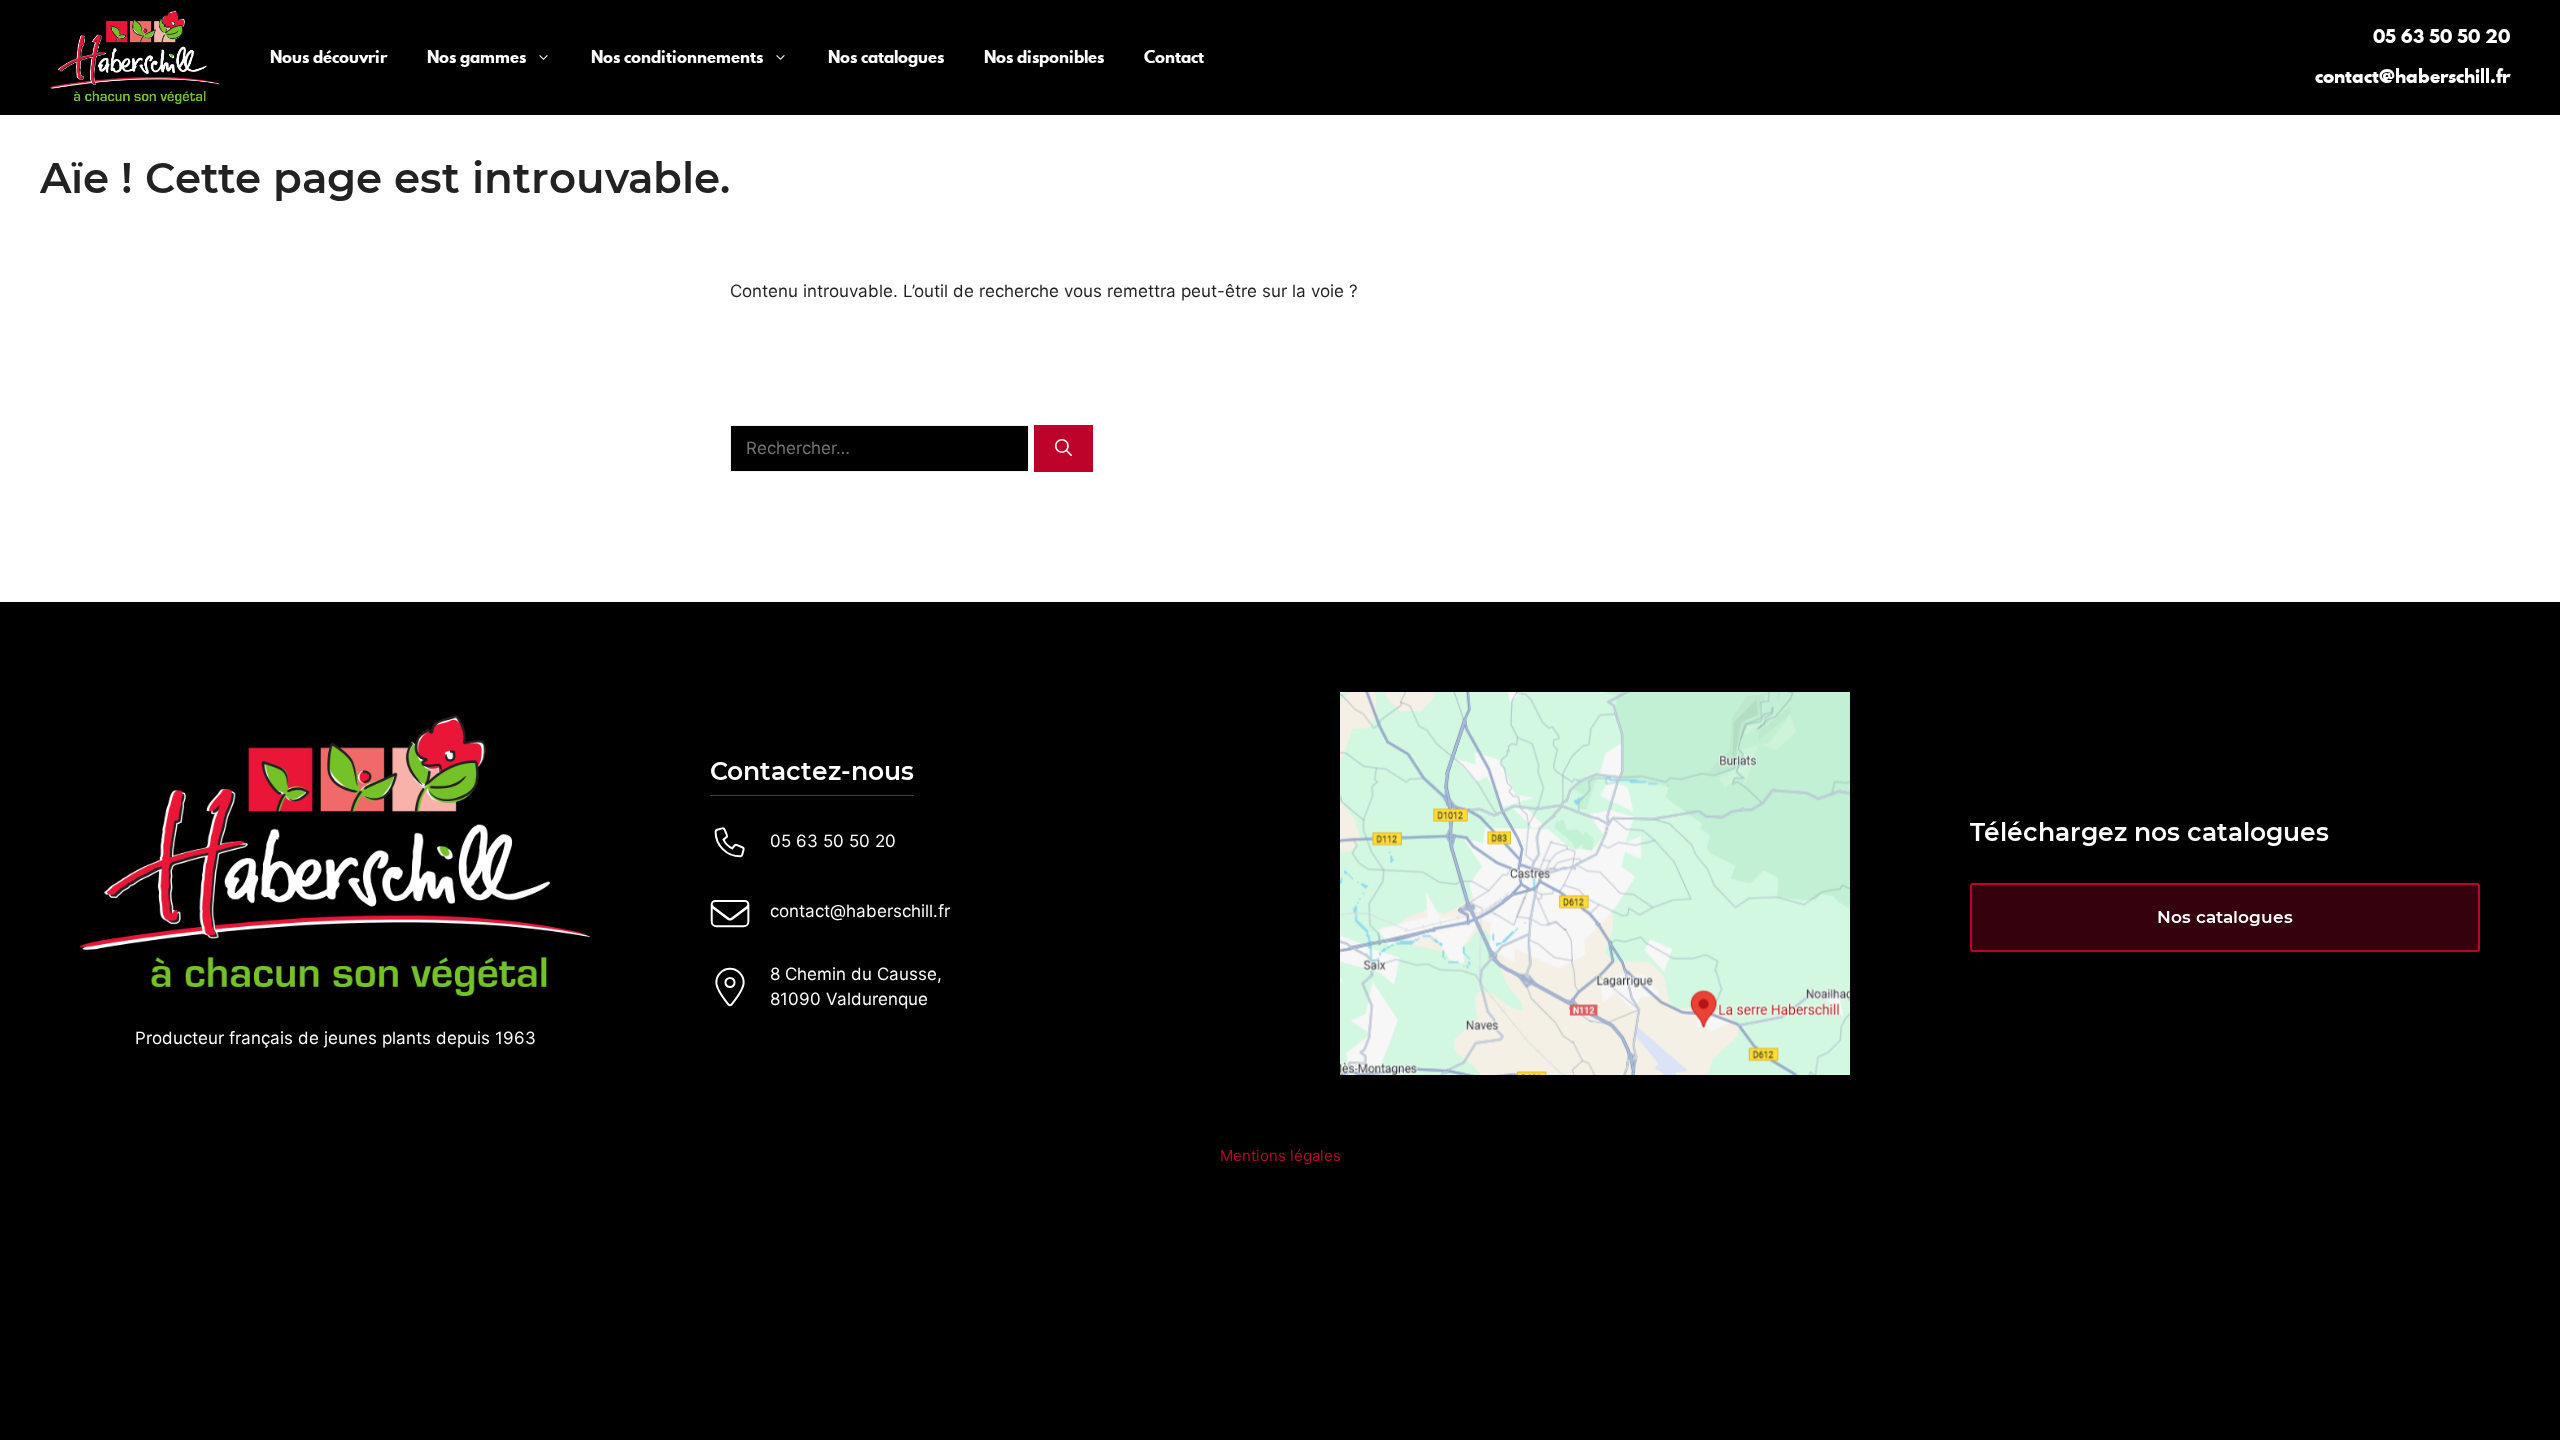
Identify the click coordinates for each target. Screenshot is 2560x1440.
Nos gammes (476, 57)
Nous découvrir (328, 57)
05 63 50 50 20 (2441, 36)
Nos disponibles (1044, 57)
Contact (1174, 57)
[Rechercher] (1063, 449)
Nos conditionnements (677, 57)
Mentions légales (1280, 1155)
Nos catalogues (886, 57)
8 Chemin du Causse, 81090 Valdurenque (856, 987)
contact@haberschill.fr (2412, 76)
